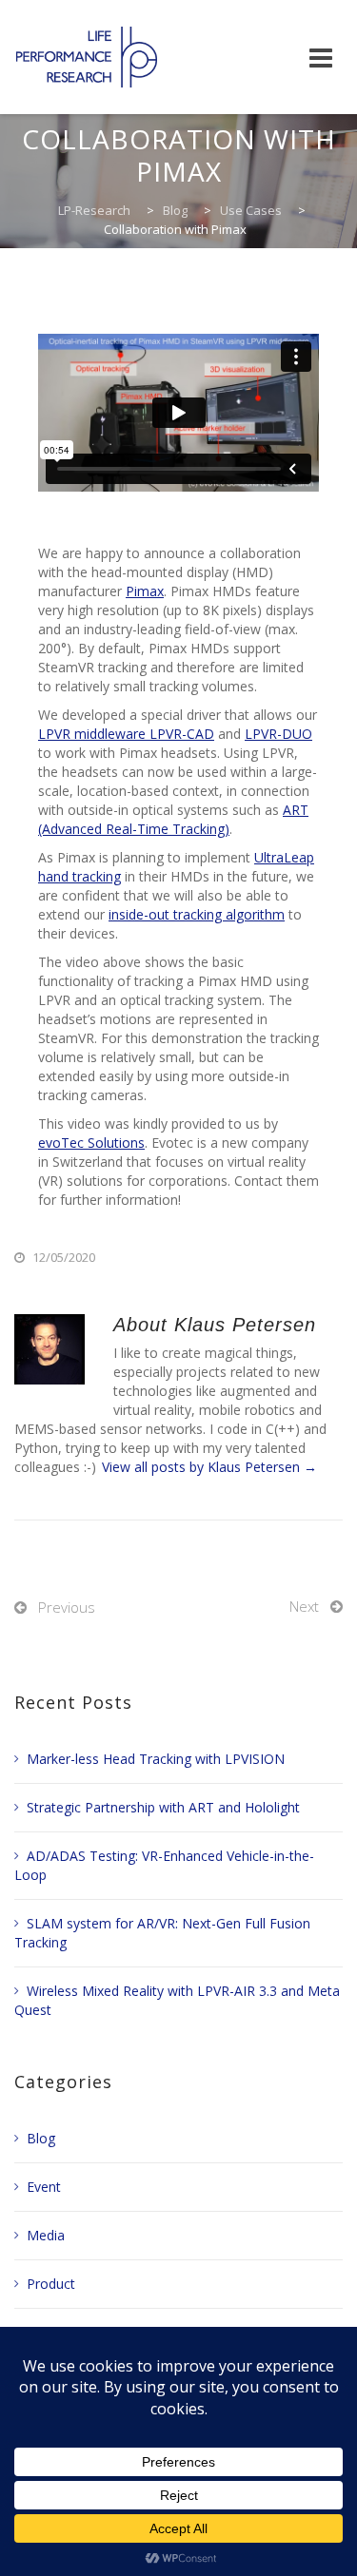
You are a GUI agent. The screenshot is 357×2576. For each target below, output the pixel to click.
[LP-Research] (87, 57)
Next (304, 1606)
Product (51, 2284)
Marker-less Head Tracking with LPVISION (156, 1759)
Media (46, 2235)
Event (44, 2187)
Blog (41, 2138)
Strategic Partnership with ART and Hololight (163, 1807)
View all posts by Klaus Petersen (209, 1467)
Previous (67, 1607)
